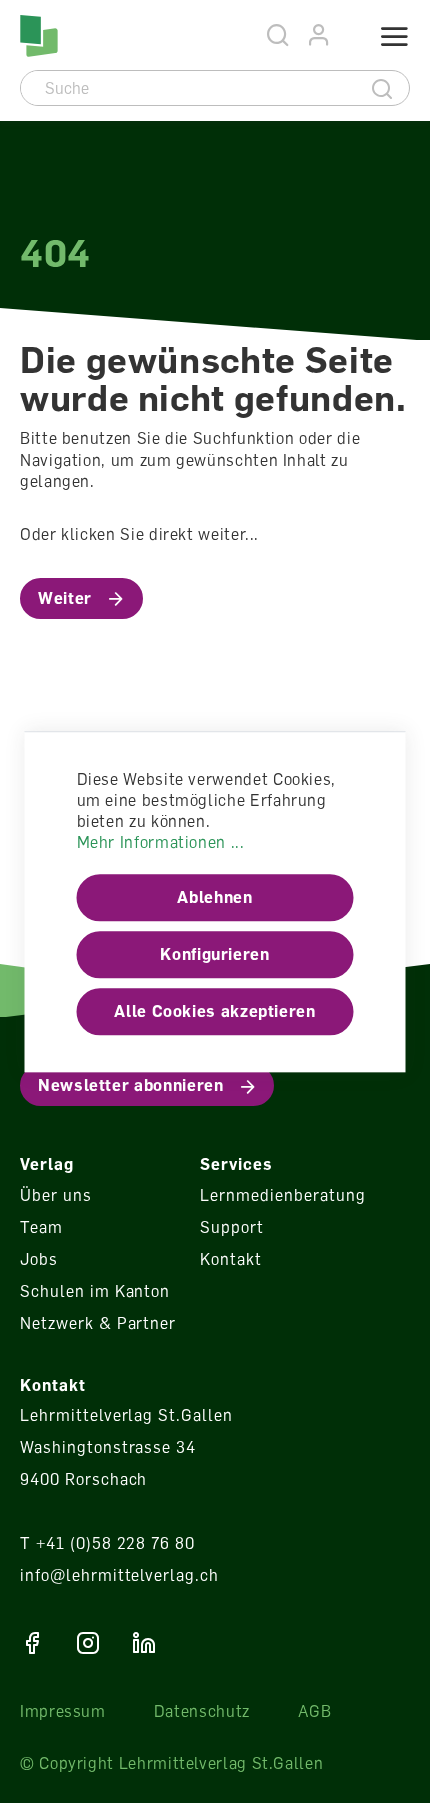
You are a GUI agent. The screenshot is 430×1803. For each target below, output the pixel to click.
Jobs (39, 1259)
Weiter (65, 598)
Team (41, 1227)
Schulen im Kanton (95, 1291)
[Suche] (382, 88)
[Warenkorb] (347, 37)
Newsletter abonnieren (130, 1085)
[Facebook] (32, 1643)
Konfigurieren (214, 955)
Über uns (56, 1195)
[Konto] (319, 35)
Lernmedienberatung (282, 1195)
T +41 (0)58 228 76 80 (107, 1543)
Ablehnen (214, 898)
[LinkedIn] (144, 1643)
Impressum (63, 1711)
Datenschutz (202, 1711)
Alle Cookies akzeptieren (214, 1012)
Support (232, 1227)
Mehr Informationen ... (161, 843)
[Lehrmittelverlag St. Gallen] (39, 36)
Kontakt (231, 1259)
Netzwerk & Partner (98, 1323)
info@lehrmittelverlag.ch (119, 1575)
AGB (315, 1711)
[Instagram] (88, 1643)
